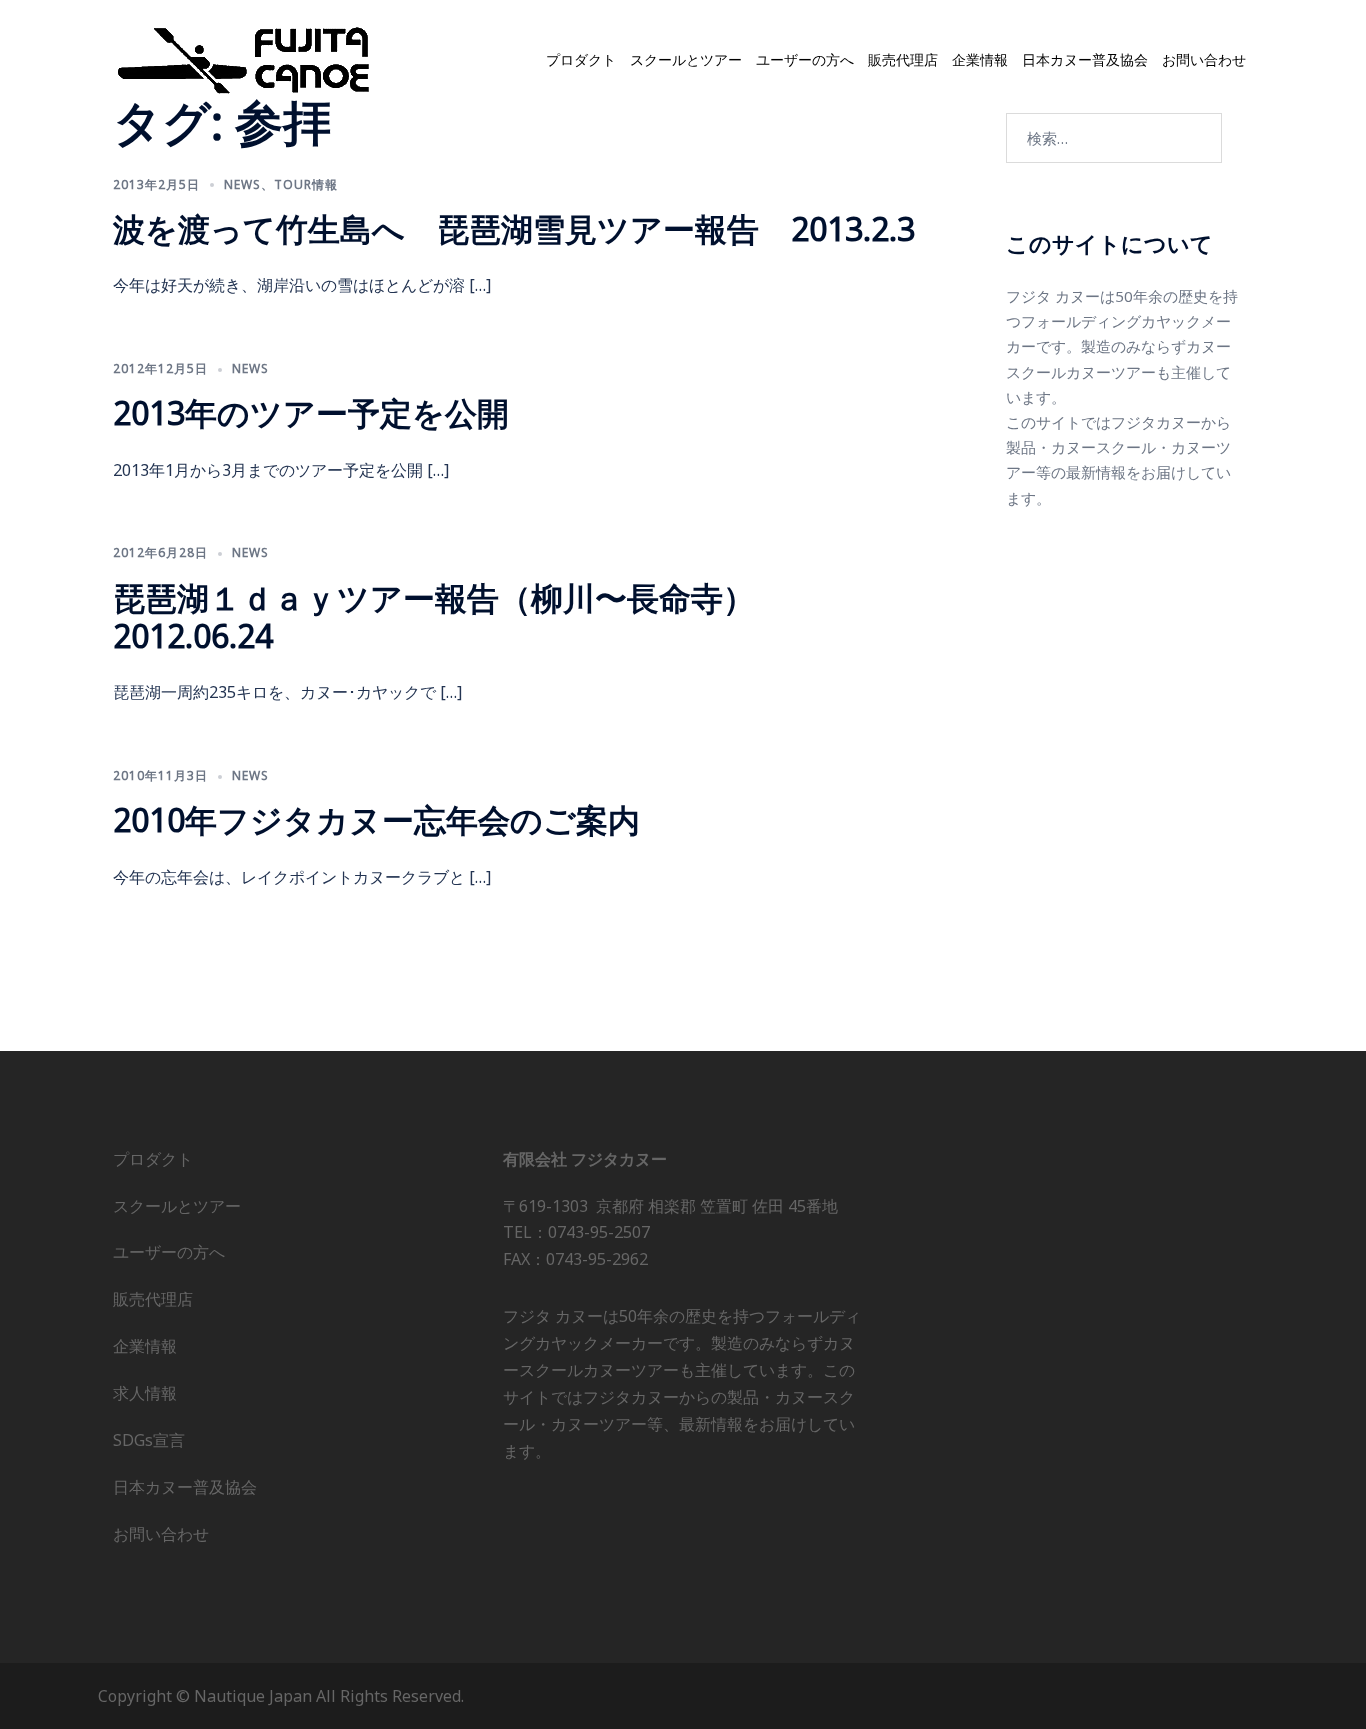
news (242, 184)
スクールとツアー (686, 60)
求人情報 (145, 1393)
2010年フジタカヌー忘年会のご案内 (376, 819)
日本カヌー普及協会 (1085, 60)
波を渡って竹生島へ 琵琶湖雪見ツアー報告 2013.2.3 (514, 228)
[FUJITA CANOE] (245, 59)
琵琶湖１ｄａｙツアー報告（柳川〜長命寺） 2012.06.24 (450, 616)
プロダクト (581, 60)
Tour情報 (306, 184)
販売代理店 (903, 60)
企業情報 (980, 60)
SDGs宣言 (149, 1440)
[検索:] (1114, 138)
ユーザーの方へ (805, 60)
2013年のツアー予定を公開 (311, 412)
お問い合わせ (1204, 60)
